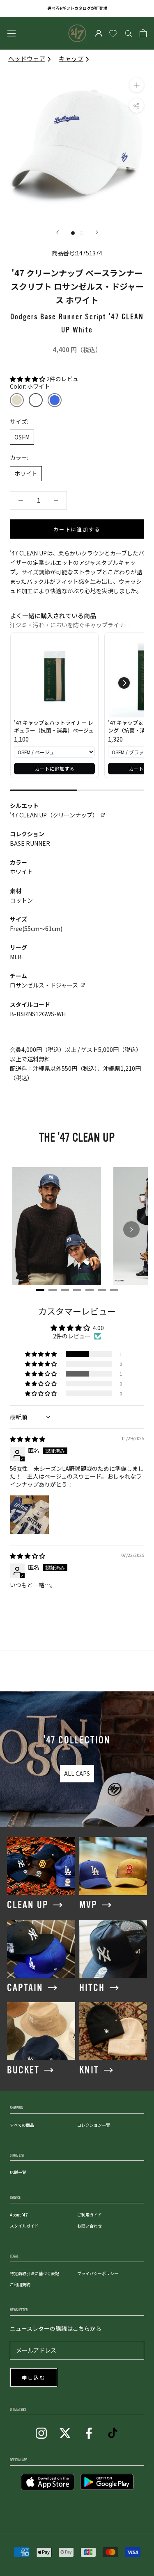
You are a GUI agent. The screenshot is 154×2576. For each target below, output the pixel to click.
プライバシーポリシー (98, 2273)
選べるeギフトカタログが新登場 (77, 8)
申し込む (34, 2378)
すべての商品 (22, 2125)
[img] (28, 1439)
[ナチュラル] (17, 400)
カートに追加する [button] (55, 768)
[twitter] (65, 2432)
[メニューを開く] (11, 33)
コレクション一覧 (94, 2125)
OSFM (22, 437)
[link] (54, 677)
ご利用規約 (20, 2284)
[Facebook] (89, 2432)
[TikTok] (113, 2432)
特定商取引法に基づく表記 (34, 2273)
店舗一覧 (18, 2172)
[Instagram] (41, 2432)
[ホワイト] (36, 400)
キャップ (71, 58)
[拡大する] (137, 85)
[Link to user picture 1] (30, 1515)
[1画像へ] (73, 233)
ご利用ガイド (90, 2215)
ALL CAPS (77, 1773)
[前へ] (57, 232)
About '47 (19, 2215)
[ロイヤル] (55, 400)
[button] (28, 379)
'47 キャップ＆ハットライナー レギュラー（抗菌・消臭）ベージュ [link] (54, 727)
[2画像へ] (82, 233)
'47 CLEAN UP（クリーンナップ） (54, 815)
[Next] (131, 1229)
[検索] (129, 33)
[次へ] (97, 232)
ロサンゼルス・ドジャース (44, 985)
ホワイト (26, 473)
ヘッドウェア (27, 58)
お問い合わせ (90, 2226)
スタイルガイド (24, 2226)
